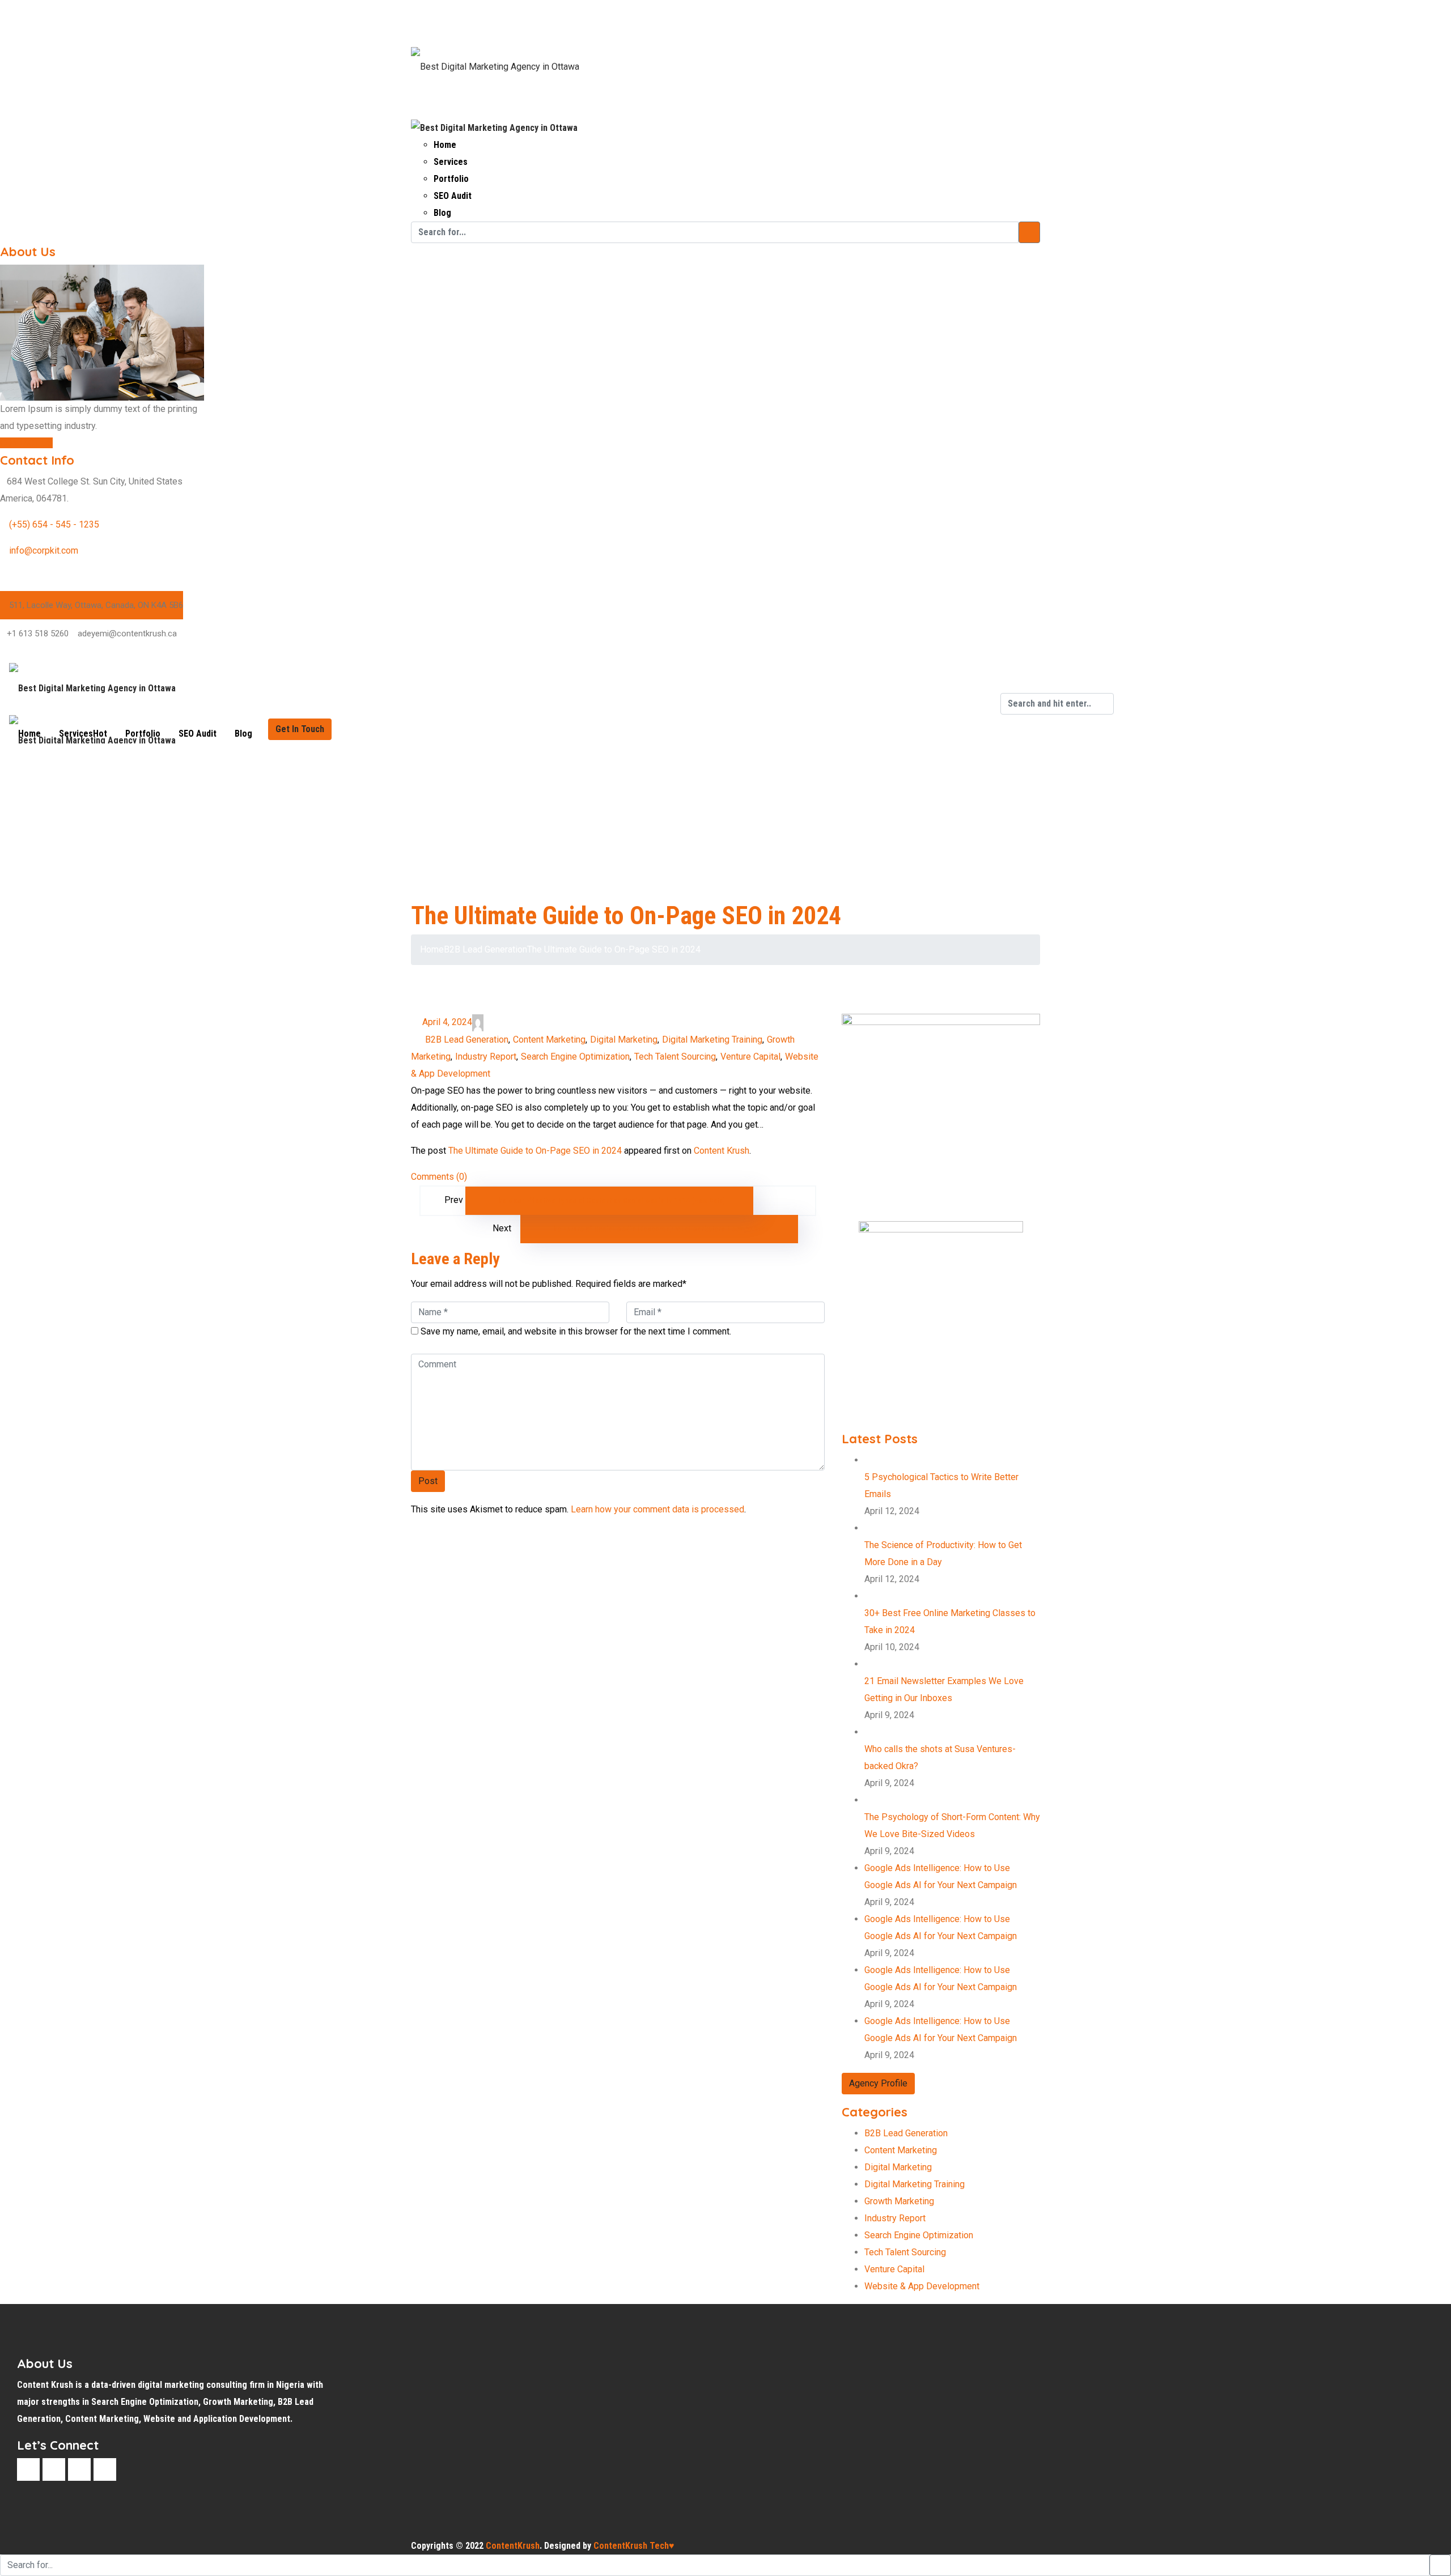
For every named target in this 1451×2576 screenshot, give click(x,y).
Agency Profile (878, 2083)
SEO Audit (453, 196)
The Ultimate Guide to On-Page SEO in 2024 (535, 1151)
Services (451, 162)
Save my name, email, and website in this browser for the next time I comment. (576, 1331)
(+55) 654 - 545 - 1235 (54, 524)
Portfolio (451, 179)
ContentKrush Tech (634, 2546)
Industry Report (486, 1057)
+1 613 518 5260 (38, 634)
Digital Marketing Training (712, 1040)
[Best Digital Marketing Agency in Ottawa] (495, 59)
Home (445, 145)
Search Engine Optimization (575, 1057)
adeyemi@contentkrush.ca (127, 634)
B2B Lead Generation (485, 949)
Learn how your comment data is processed (657, 1509)
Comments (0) (439, 1177)
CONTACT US (26, 443)
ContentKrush (513, 2546)
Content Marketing (549, 1040)
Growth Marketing (899, 2201)
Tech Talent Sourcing (675, 1057)
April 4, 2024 (447, 1022)
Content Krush (722, 1151)
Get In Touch (300, 729)
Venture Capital (750, 1057)
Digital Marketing (624, 1040)
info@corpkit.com (44, 551)
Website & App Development (922, 2286)
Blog (442, 213)
